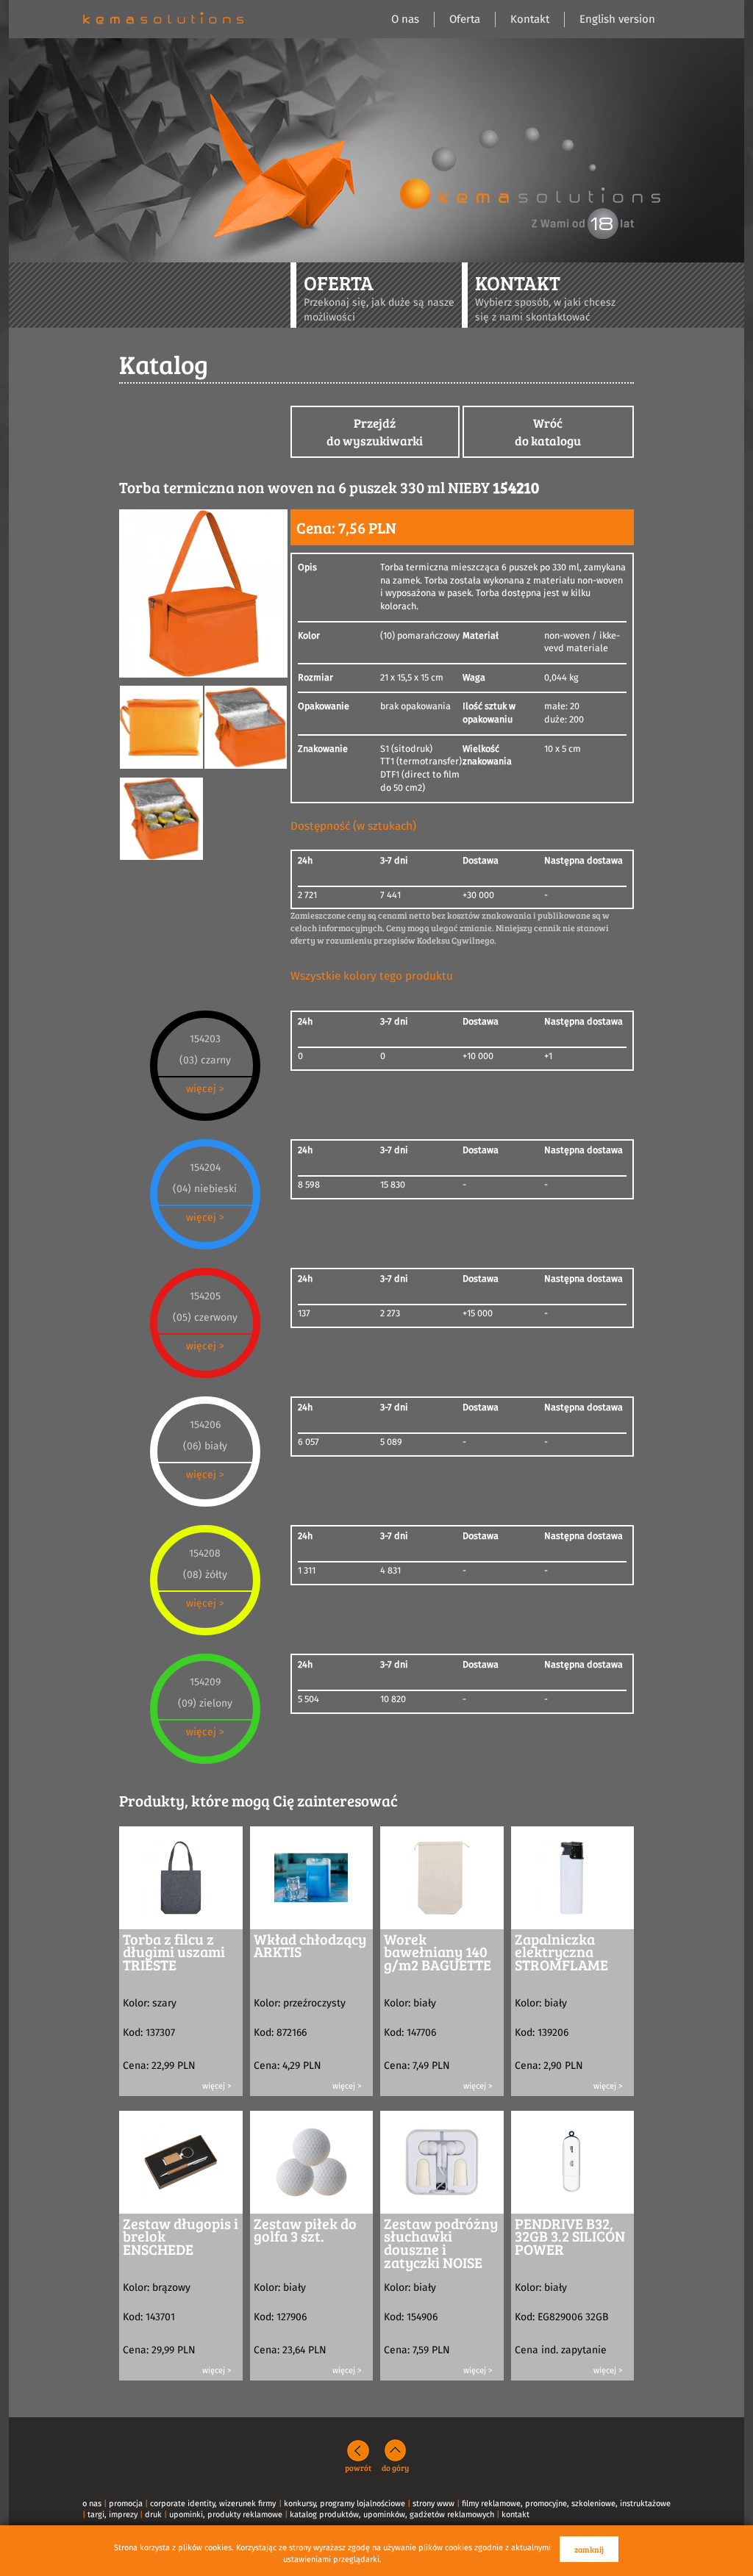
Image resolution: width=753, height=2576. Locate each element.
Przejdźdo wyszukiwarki (375, 432)
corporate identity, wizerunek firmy (213, 2504)
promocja (126, 2504)
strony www (433, 2504)
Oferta (465, 19)
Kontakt (530, 19)
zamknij (589, 2549)
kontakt (515, 2515)
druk (153, 2515)
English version (617, 19)
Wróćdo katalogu (548, 432)
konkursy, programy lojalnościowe (345, 2504)
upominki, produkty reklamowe (226, 2515)
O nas (405, 19)
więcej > (205, 1089)
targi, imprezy (113, 2515)
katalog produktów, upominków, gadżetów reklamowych (392, 2515)
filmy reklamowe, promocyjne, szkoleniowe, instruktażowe (566, 2504)
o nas (92, 2504)
